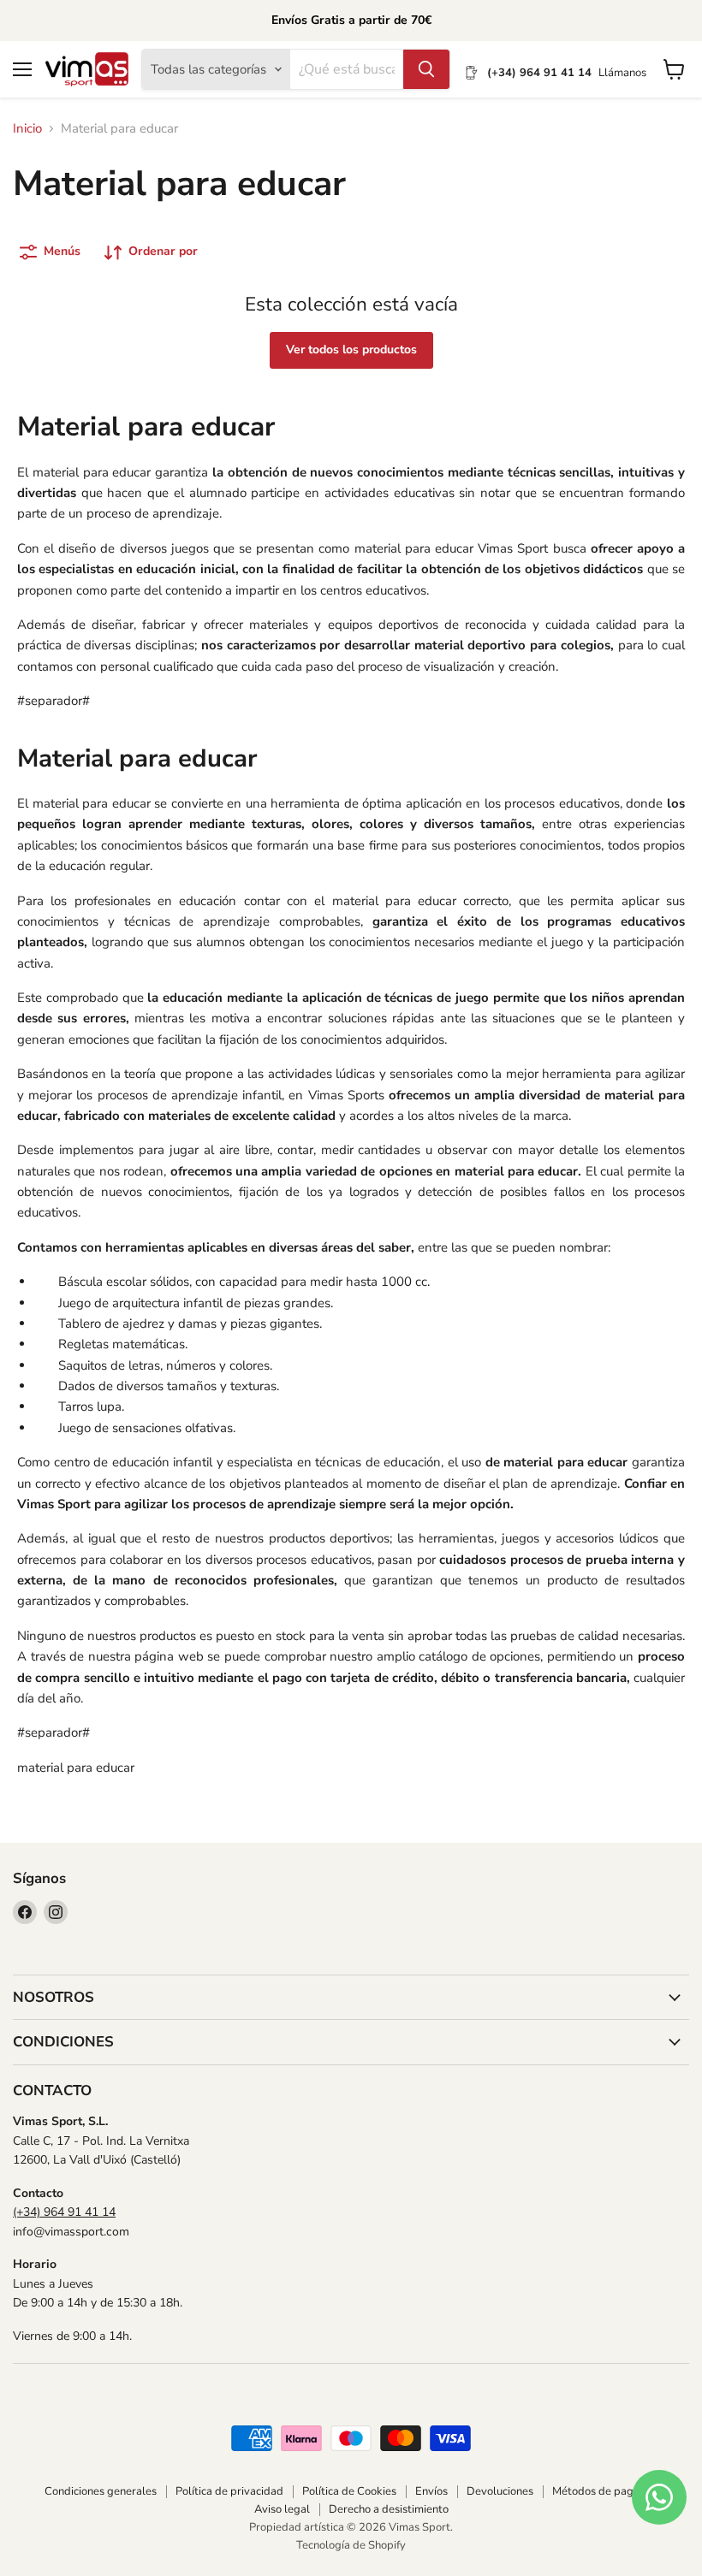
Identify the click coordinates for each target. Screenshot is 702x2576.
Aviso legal (282, 2509)
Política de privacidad (229, 2491)
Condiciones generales (101, 2491)
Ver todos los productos (351, 349)
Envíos (431, 2491)
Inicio (27, 129)
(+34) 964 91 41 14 (64, 2212)
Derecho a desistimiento (389, 2509)
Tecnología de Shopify (351, 2545)
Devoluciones (500, 2491)
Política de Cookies (349, 2491)
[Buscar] (426, 69)
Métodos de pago (596, 2491)
